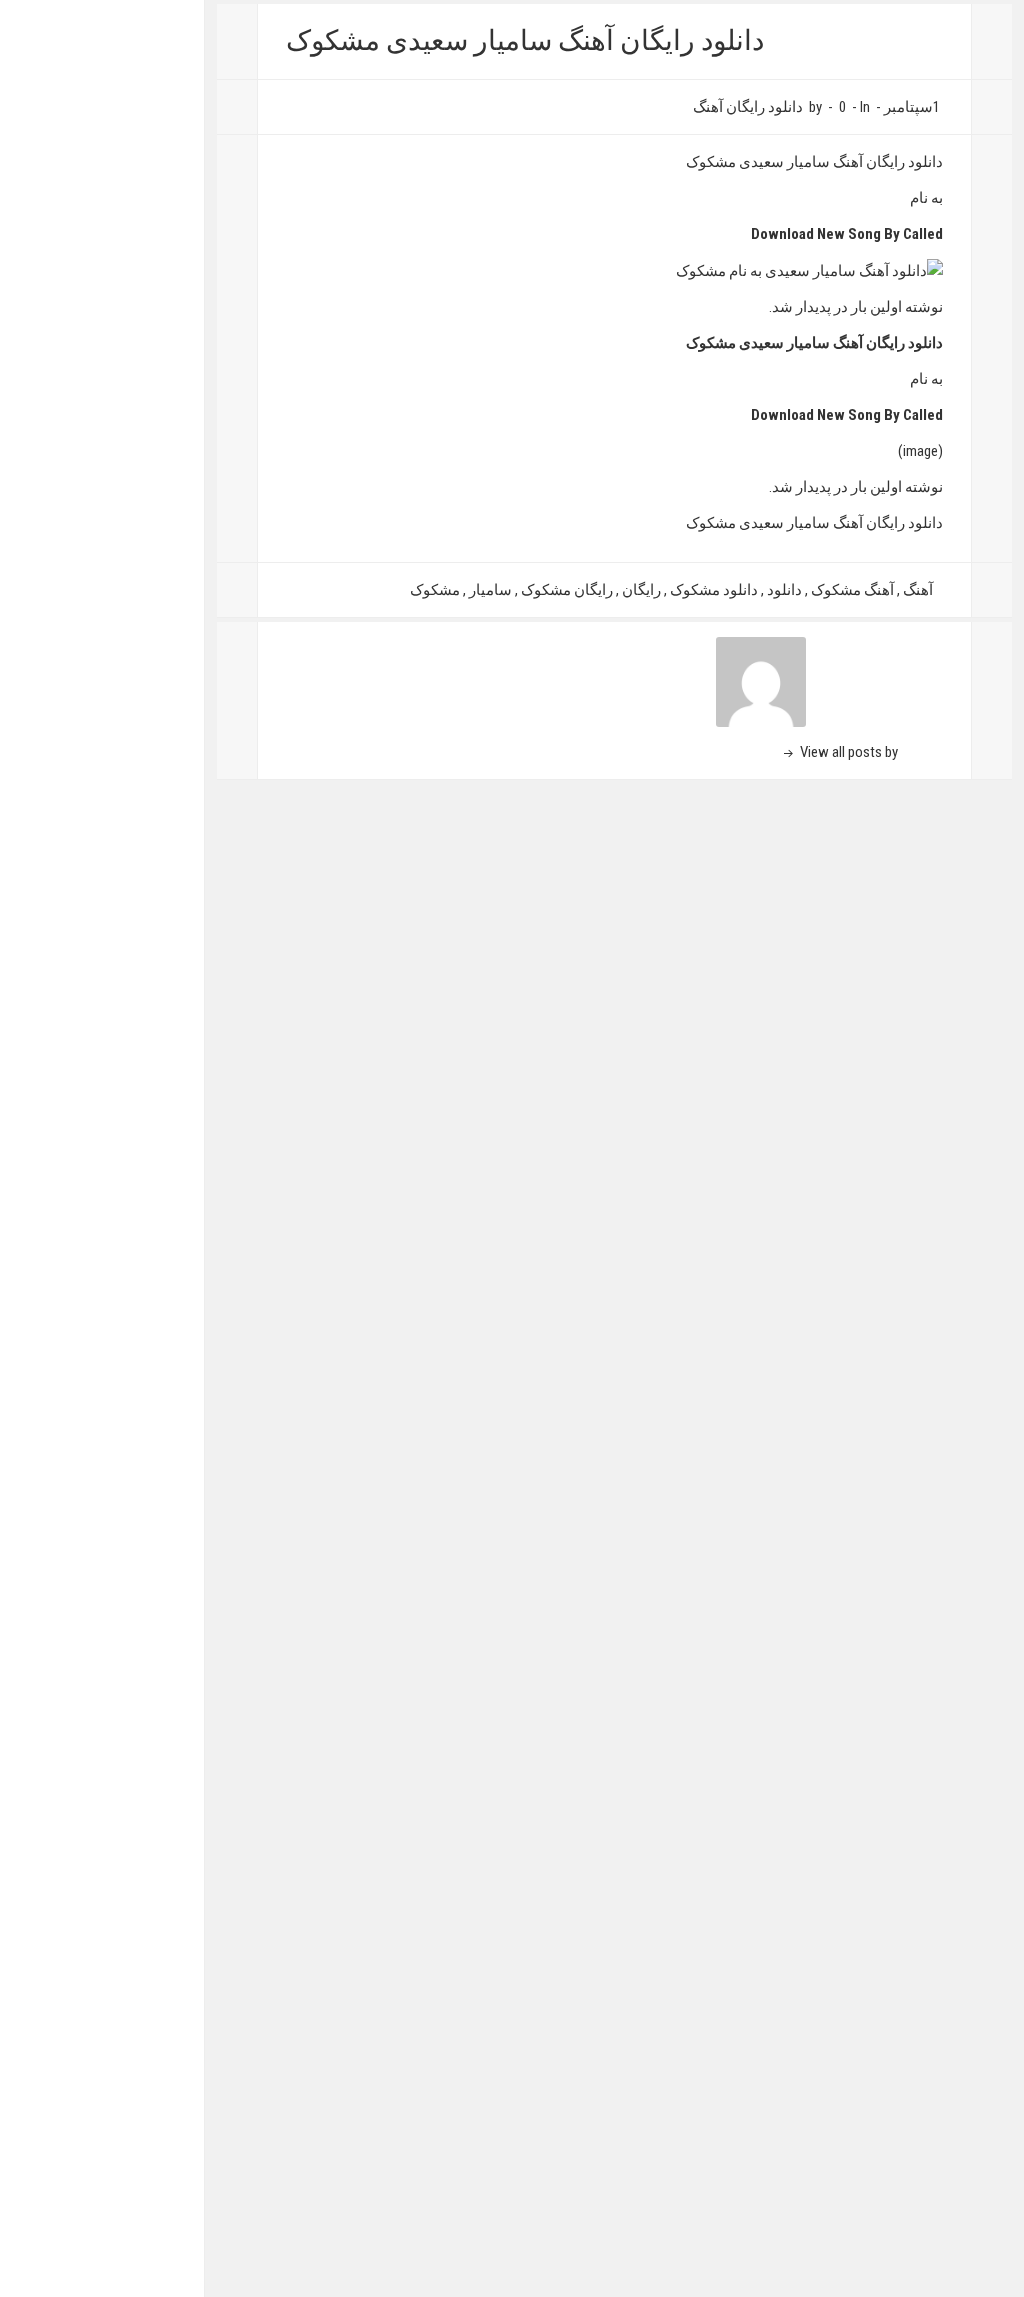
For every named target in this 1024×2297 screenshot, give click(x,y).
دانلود (784, 590)
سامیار (490, 590)
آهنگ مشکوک (852, 590)
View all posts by (847, 752)
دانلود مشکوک (714, 590)
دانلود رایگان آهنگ (748, 107)
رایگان (641, 590)
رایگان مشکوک (567, 590)
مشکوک (435, 590)
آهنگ (918, 590)
